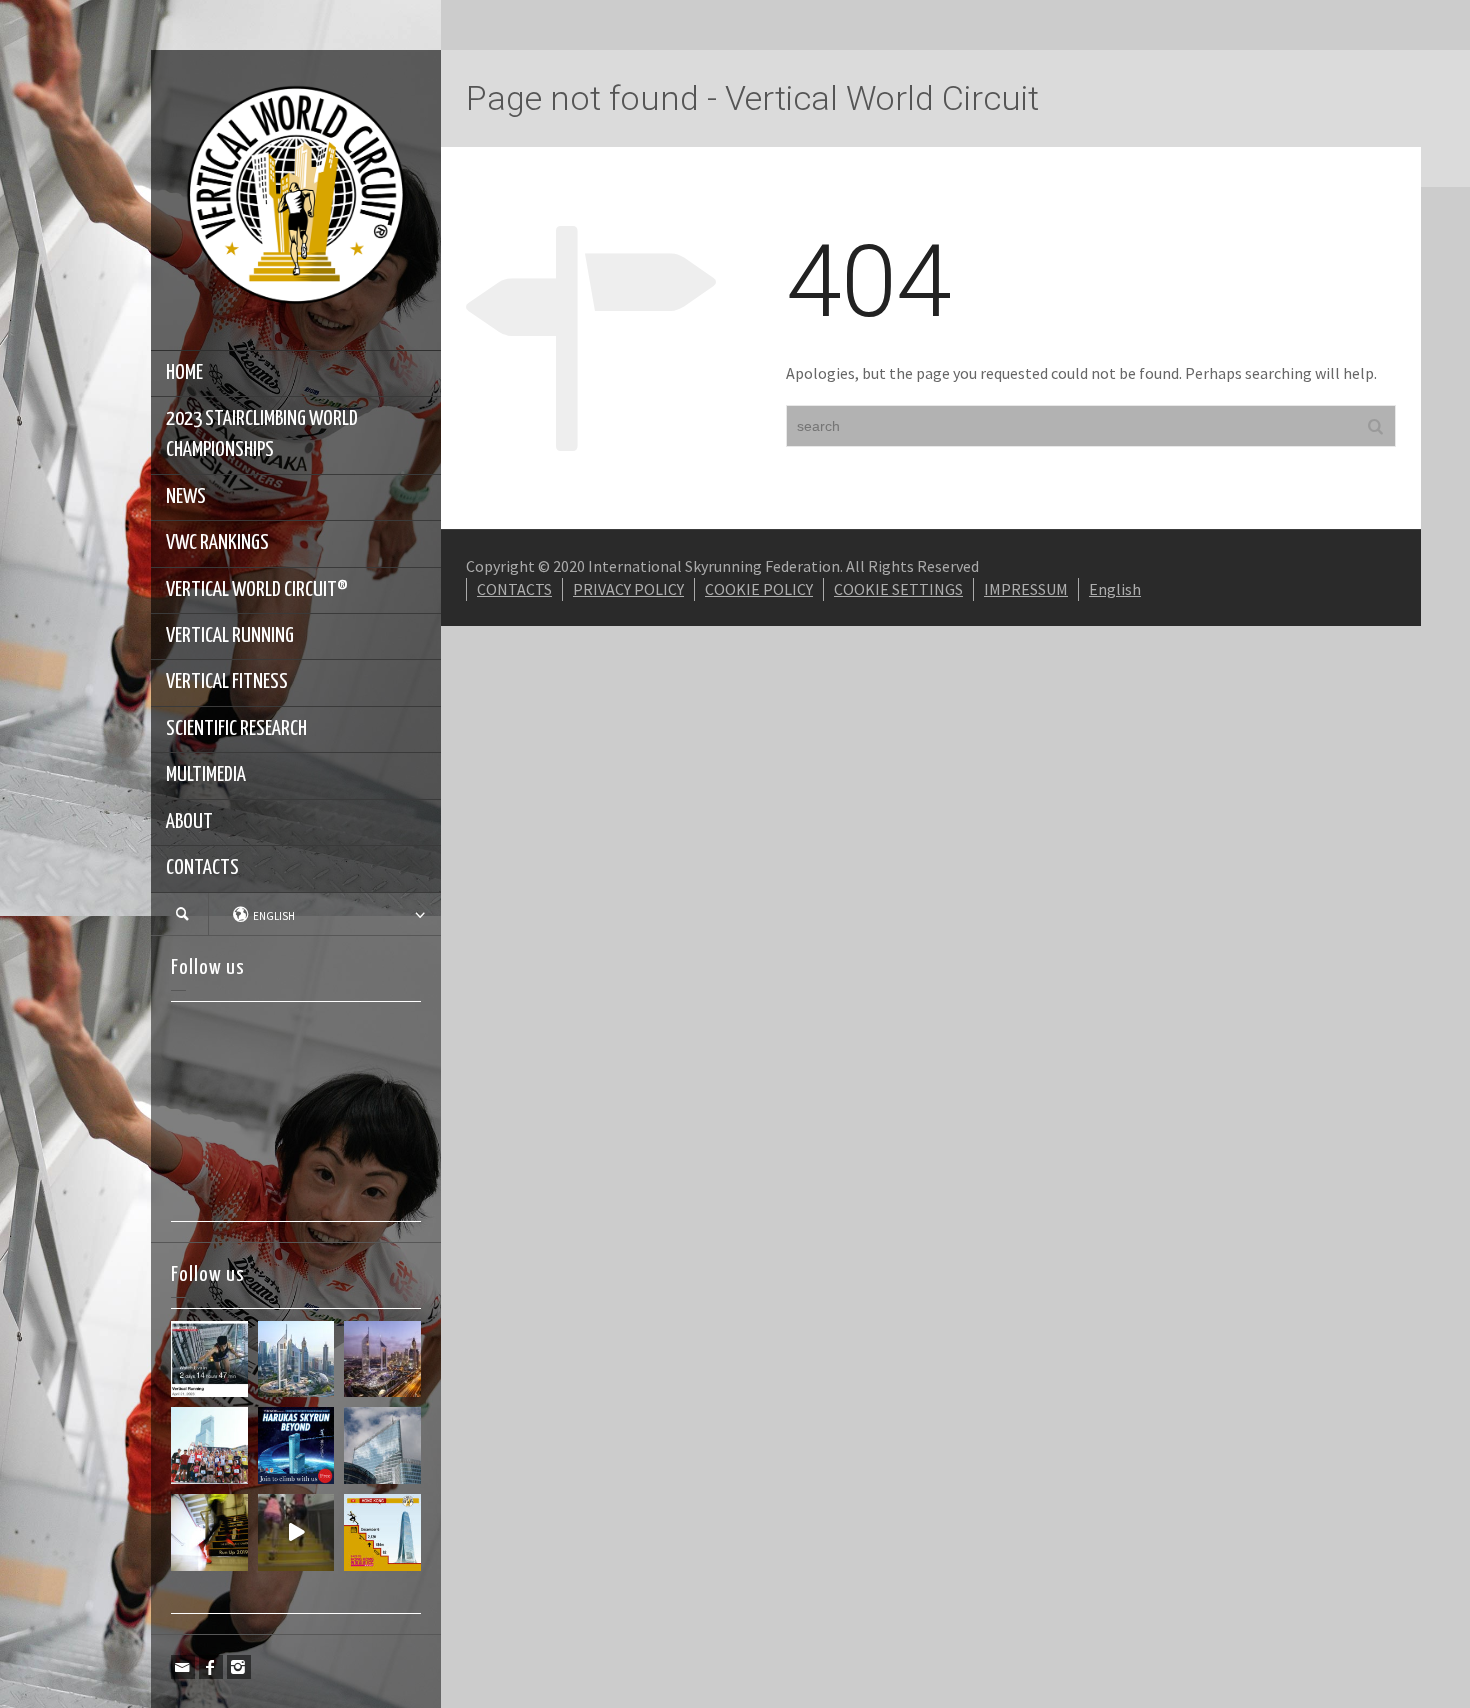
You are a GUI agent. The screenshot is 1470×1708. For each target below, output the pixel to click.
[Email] (183, 1667)
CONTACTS (202, 868)
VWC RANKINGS (217, 543)
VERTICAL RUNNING (230, 636)
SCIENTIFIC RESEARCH (236, 729)
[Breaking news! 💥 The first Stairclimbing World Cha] (382, 1359)
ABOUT (189, 822)
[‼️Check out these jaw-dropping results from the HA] (209, 1445)
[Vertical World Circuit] (296, 198)
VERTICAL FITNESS (227, 682)
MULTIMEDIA (206, 775)
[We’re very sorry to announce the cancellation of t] (209, 1532)
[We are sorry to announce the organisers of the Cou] (382, 1445)
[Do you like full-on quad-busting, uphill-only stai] (296, 1532)
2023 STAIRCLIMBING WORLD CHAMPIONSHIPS (262, 434)
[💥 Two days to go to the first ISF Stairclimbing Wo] (296, 1359)
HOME (184, 373)
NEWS (186, 497)
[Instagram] (239, 1667)
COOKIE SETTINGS (898, 589)
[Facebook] (211, 1667)
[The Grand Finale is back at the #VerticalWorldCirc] (382, 1532)
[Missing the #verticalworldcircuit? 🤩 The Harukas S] (296, 1445)
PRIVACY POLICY (628, 589)
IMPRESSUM (1026, 589)
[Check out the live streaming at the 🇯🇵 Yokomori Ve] (209, 1359)
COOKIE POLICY (759, 589)
